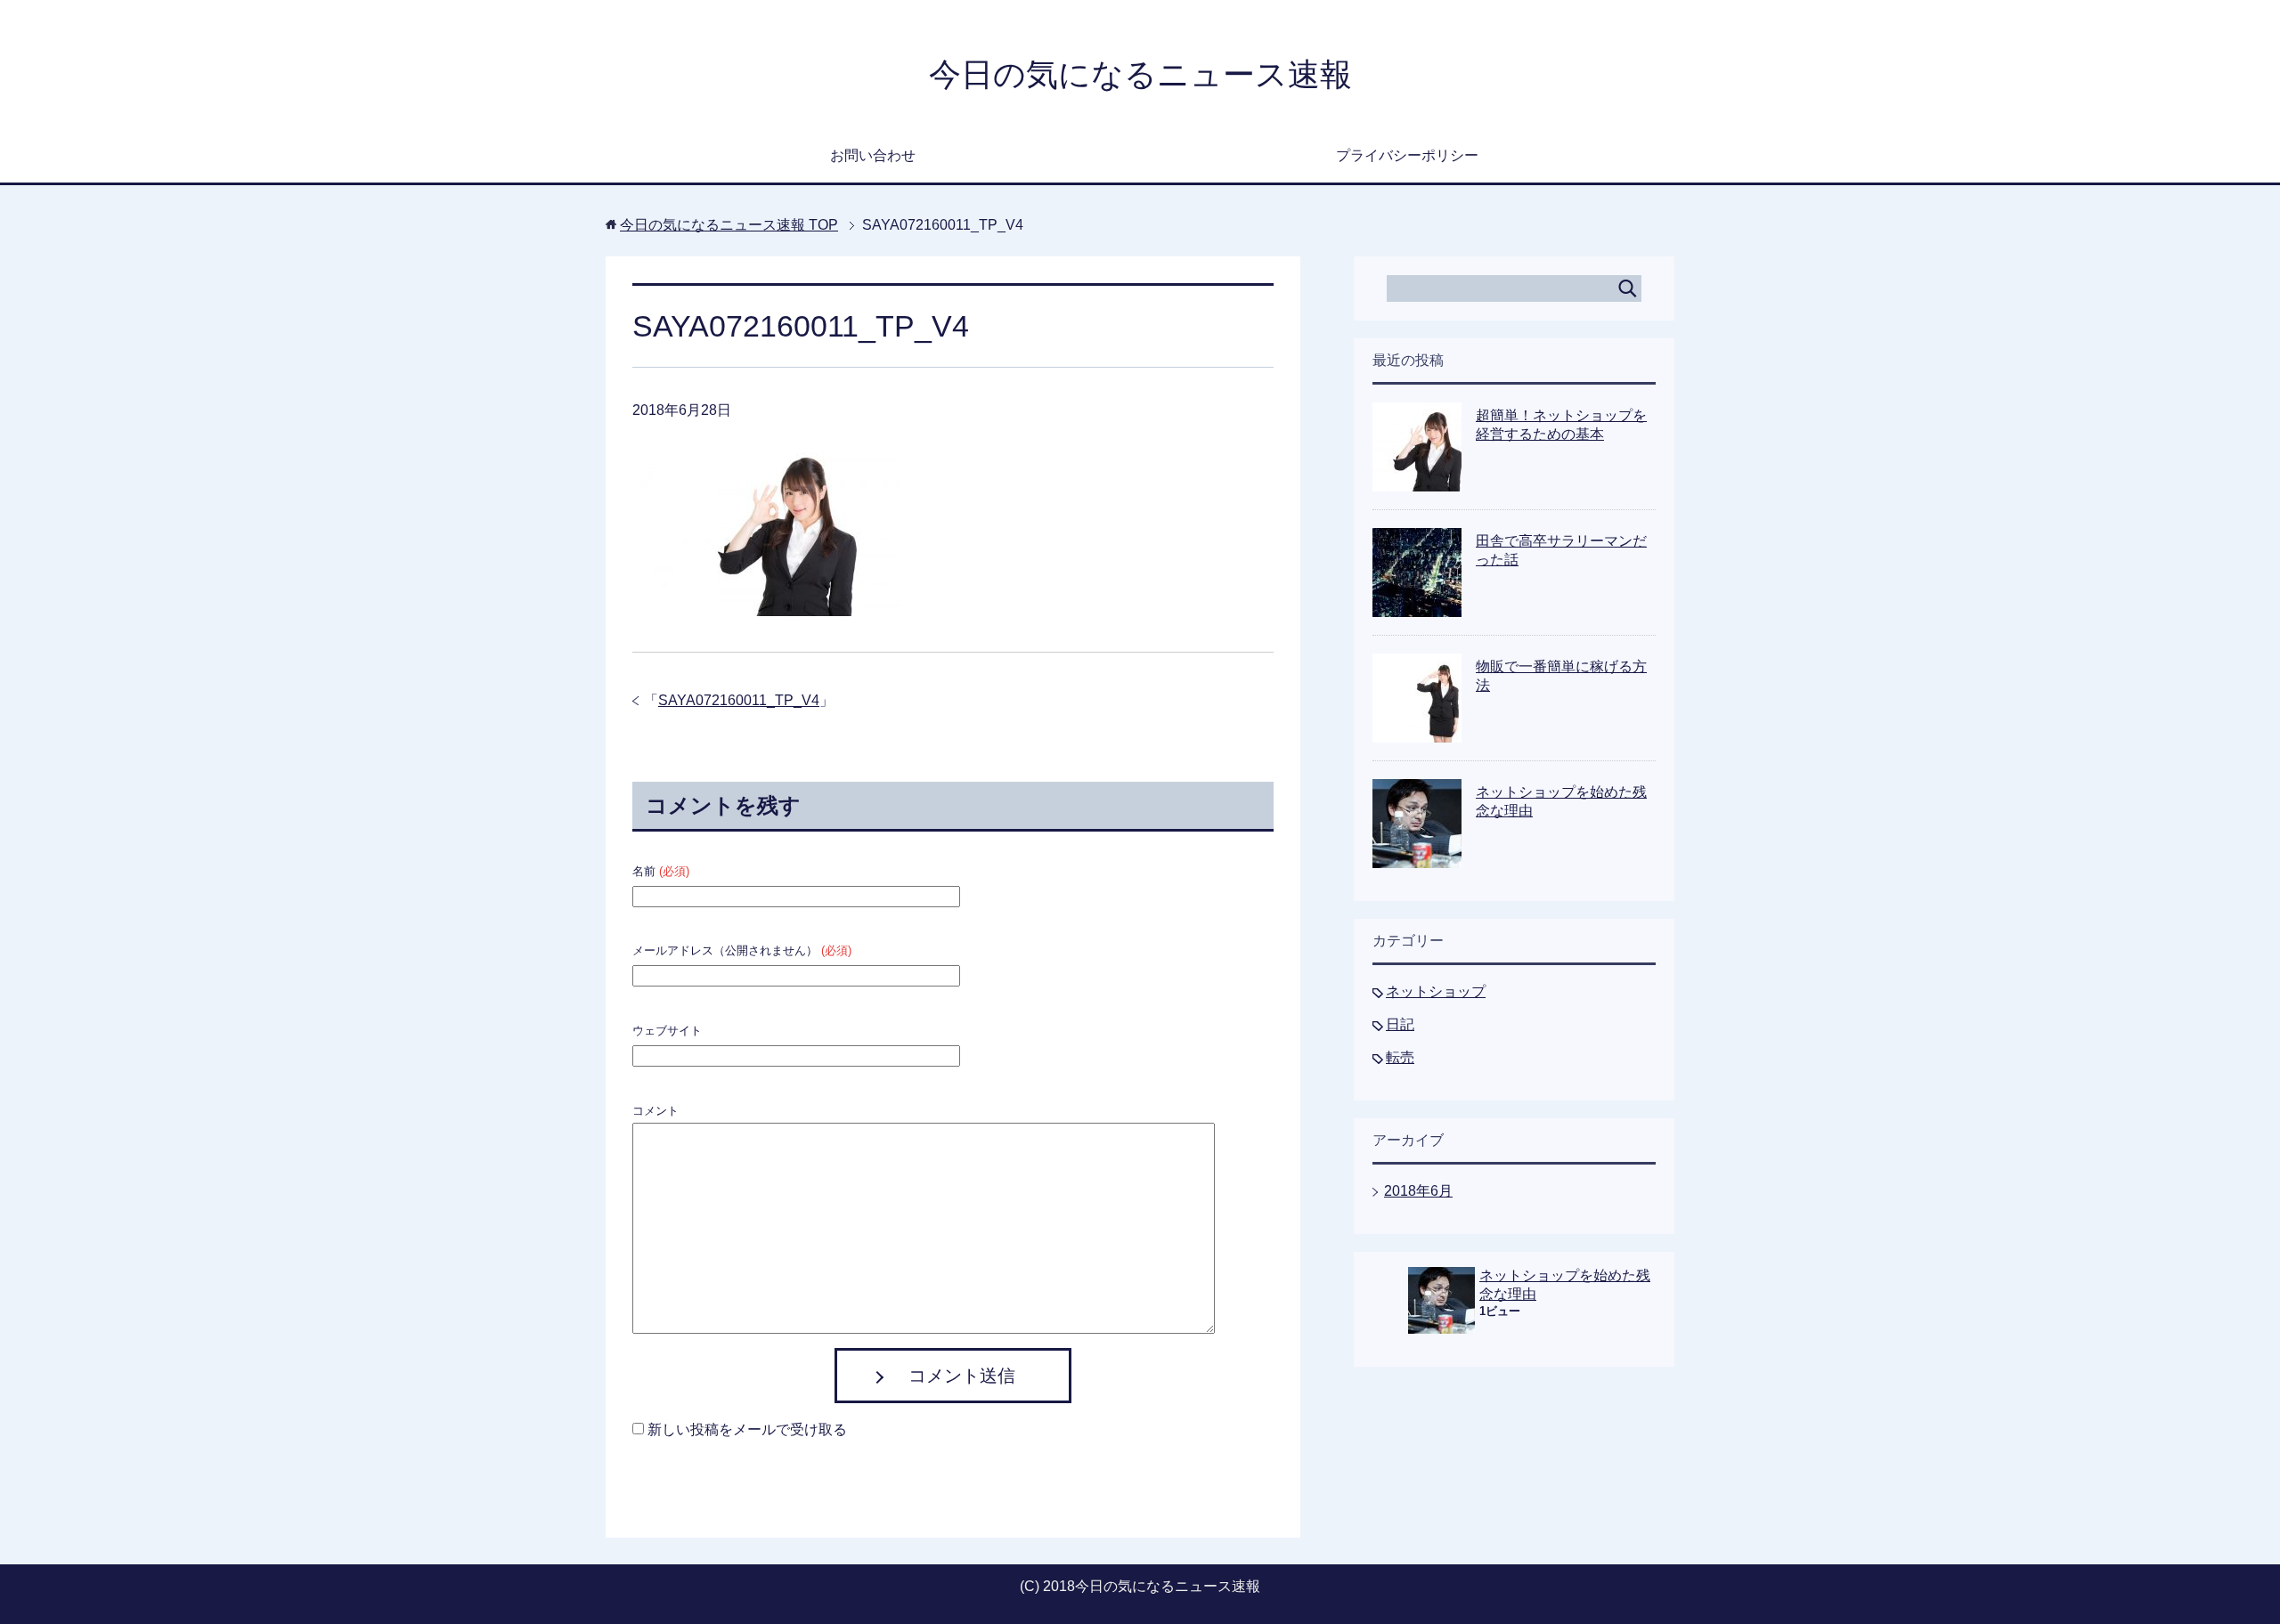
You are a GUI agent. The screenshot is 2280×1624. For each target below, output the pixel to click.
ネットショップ (1436, 991)
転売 (1400, 1057)
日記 (1400, 1024)
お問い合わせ (873, 155)
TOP (729, 225)
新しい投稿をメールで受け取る (747, 1429)
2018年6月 (1418, 1191)
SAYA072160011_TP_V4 (739, 700)
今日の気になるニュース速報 (1140, 74)
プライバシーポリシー (1407, 155)
